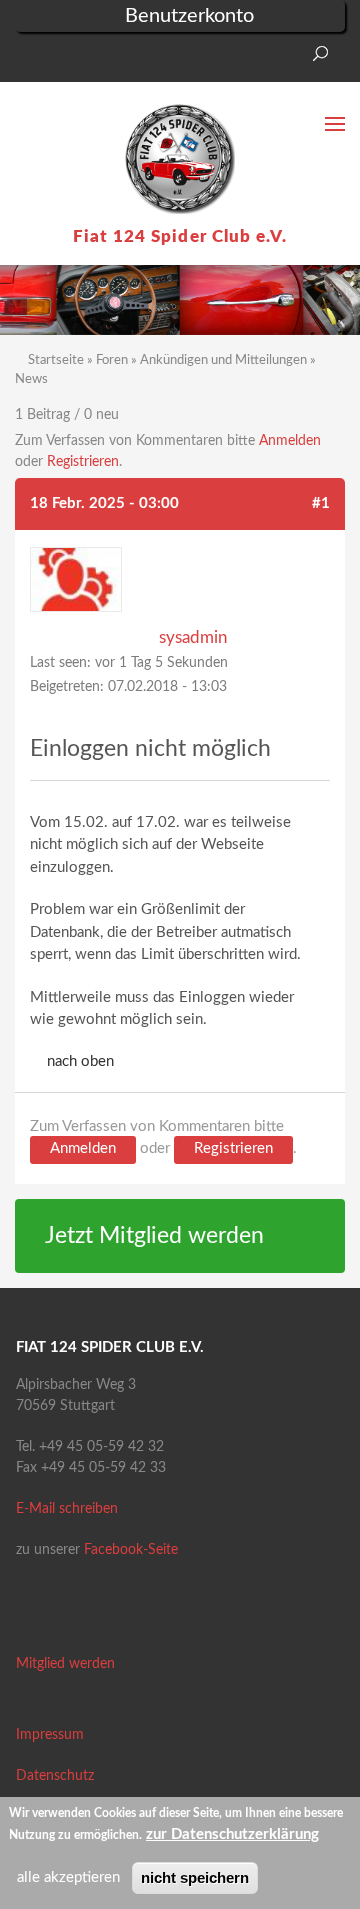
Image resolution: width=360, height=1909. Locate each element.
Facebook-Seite (131, 1550)
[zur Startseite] (180, 159)
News (31, 379)
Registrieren (83, 462)
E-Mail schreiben (67, 1509)
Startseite (56, 360)
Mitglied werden (65, 1664)
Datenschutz (55, 1776)
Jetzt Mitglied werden (154, 1236)
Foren (112, 360)
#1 (321, 503)
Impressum (50, 1735)
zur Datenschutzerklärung (232, 1834)
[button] (30, 59)
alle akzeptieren (68, 1877)
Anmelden (290, 441)
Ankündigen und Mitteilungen (223, 360)
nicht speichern (195, 1877)
